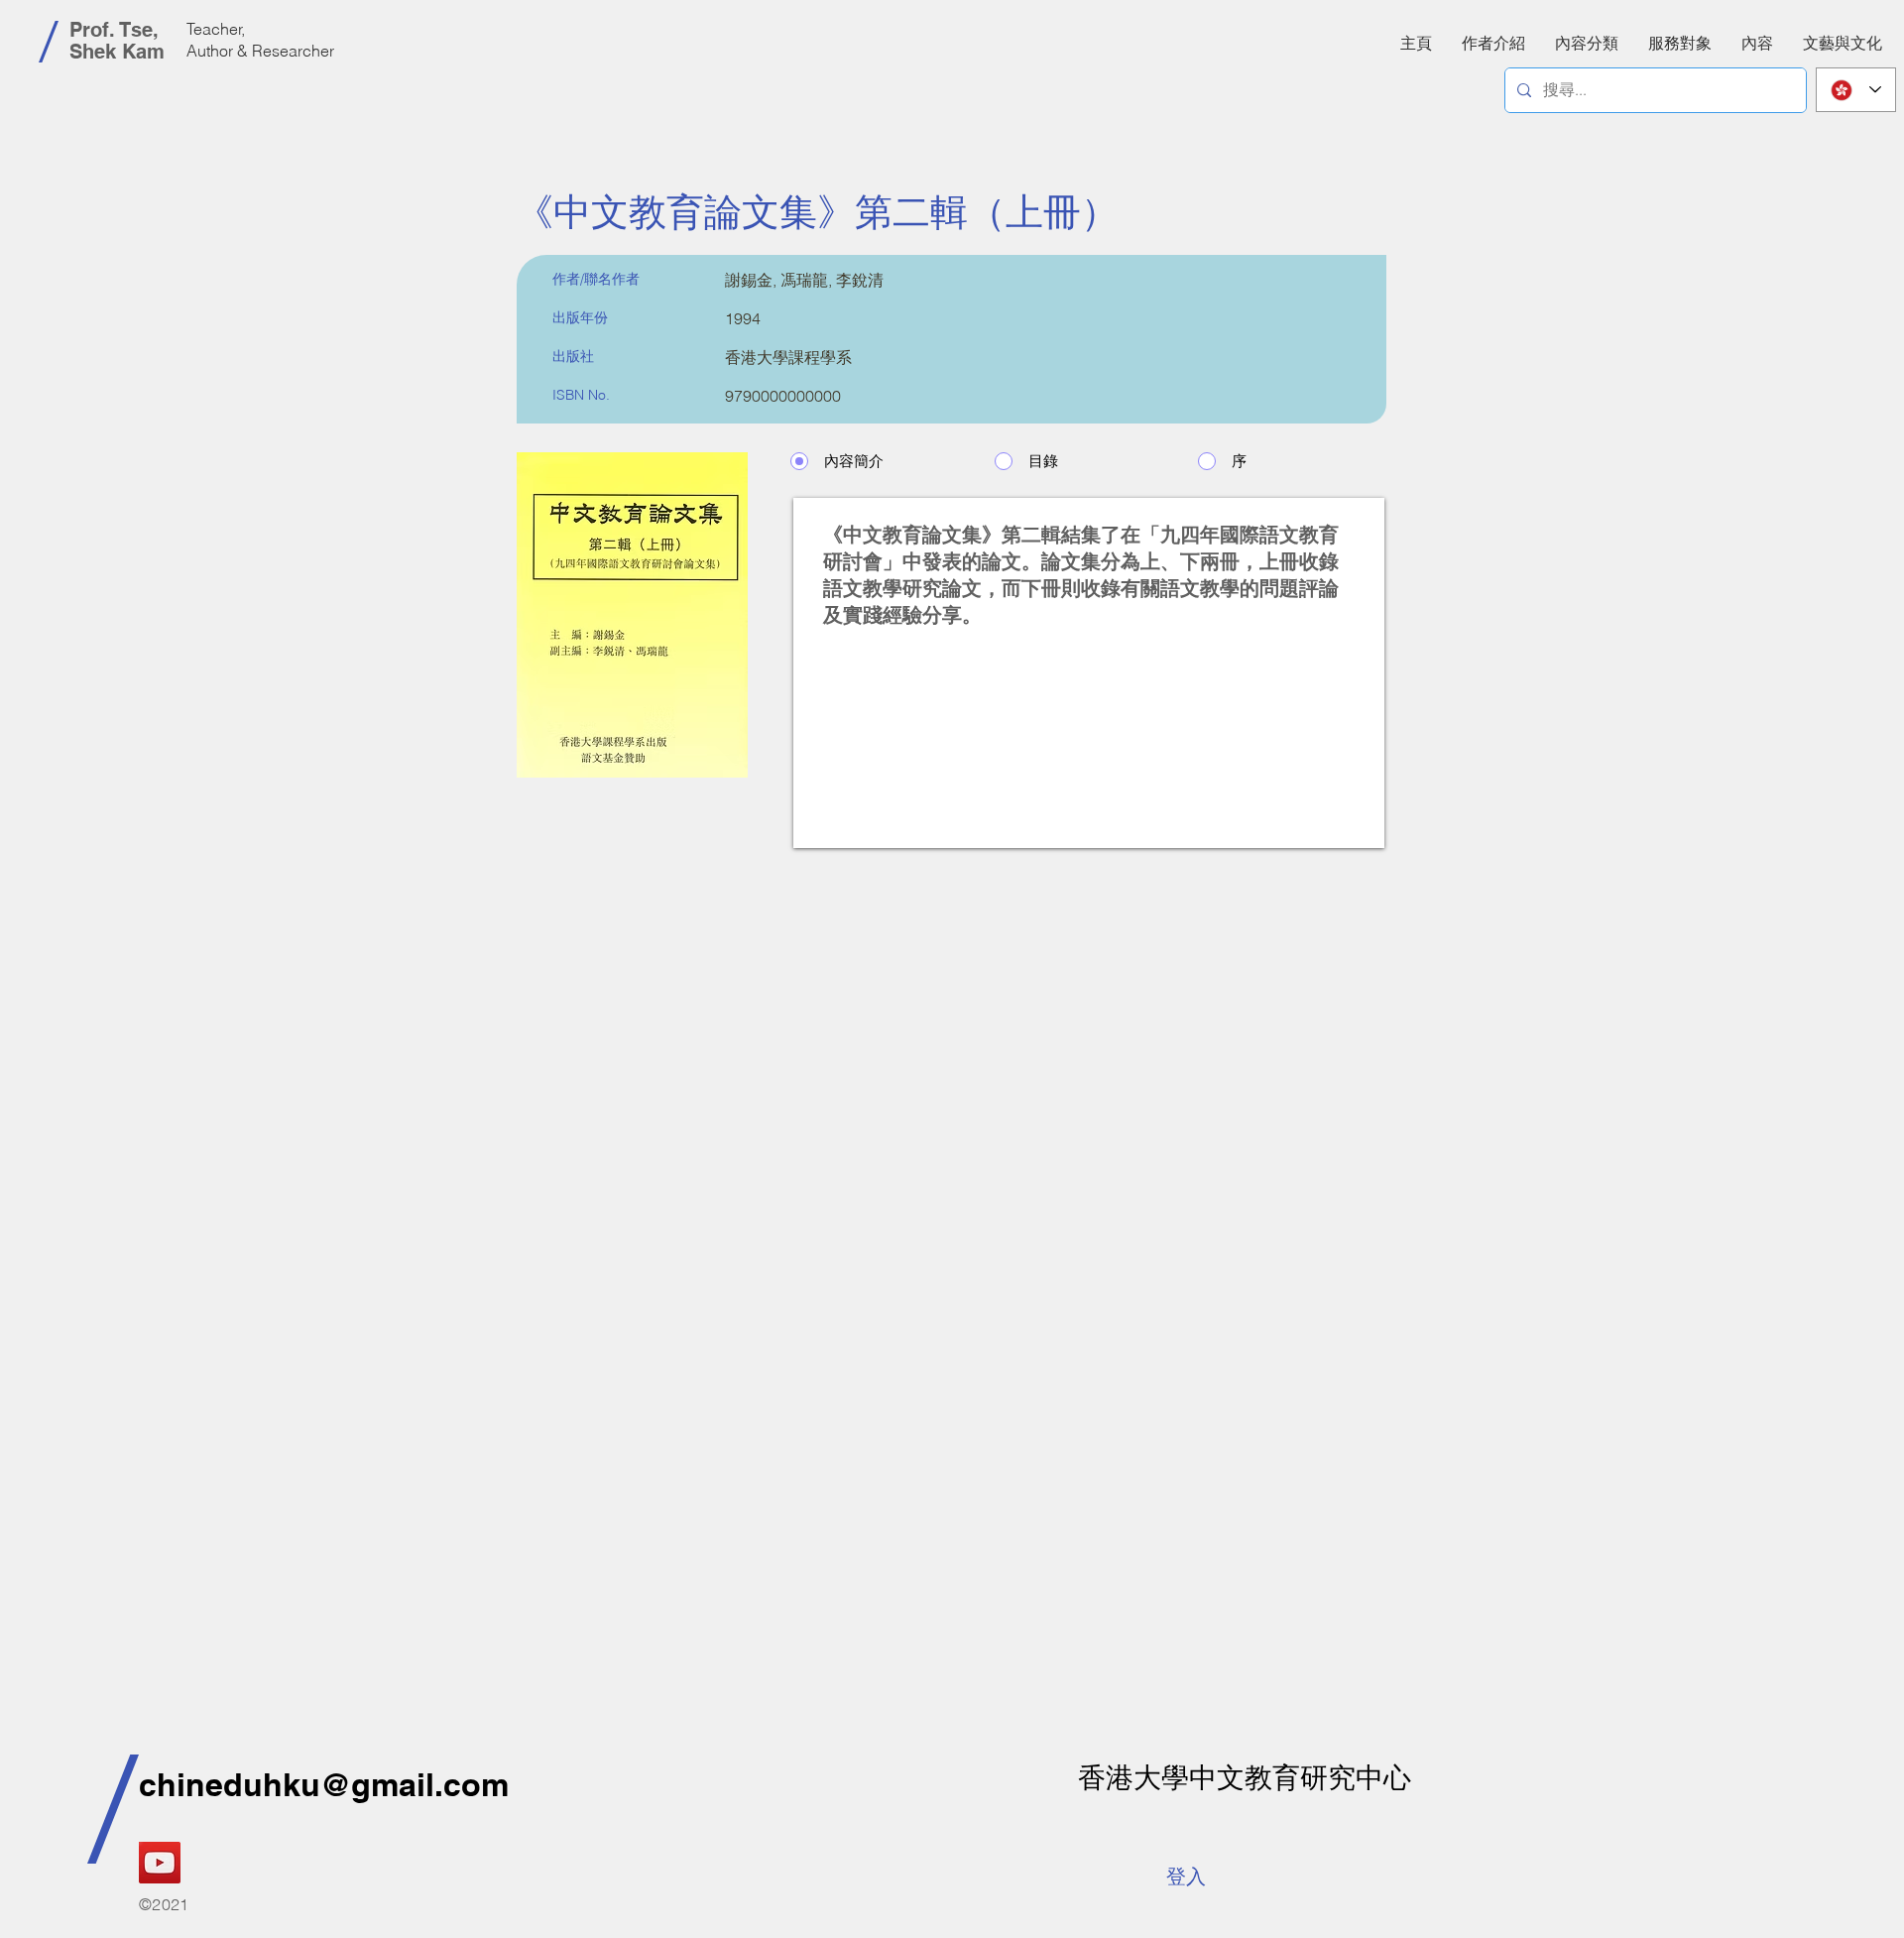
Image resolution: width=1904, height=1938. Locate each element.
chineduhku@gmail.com (324, 1784)
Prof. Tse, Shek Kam (117, 41)
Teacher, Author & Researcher (260, 40)
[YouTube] (160, 1863)
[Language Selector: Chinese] (1856, 90)
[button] (1757, 43)
